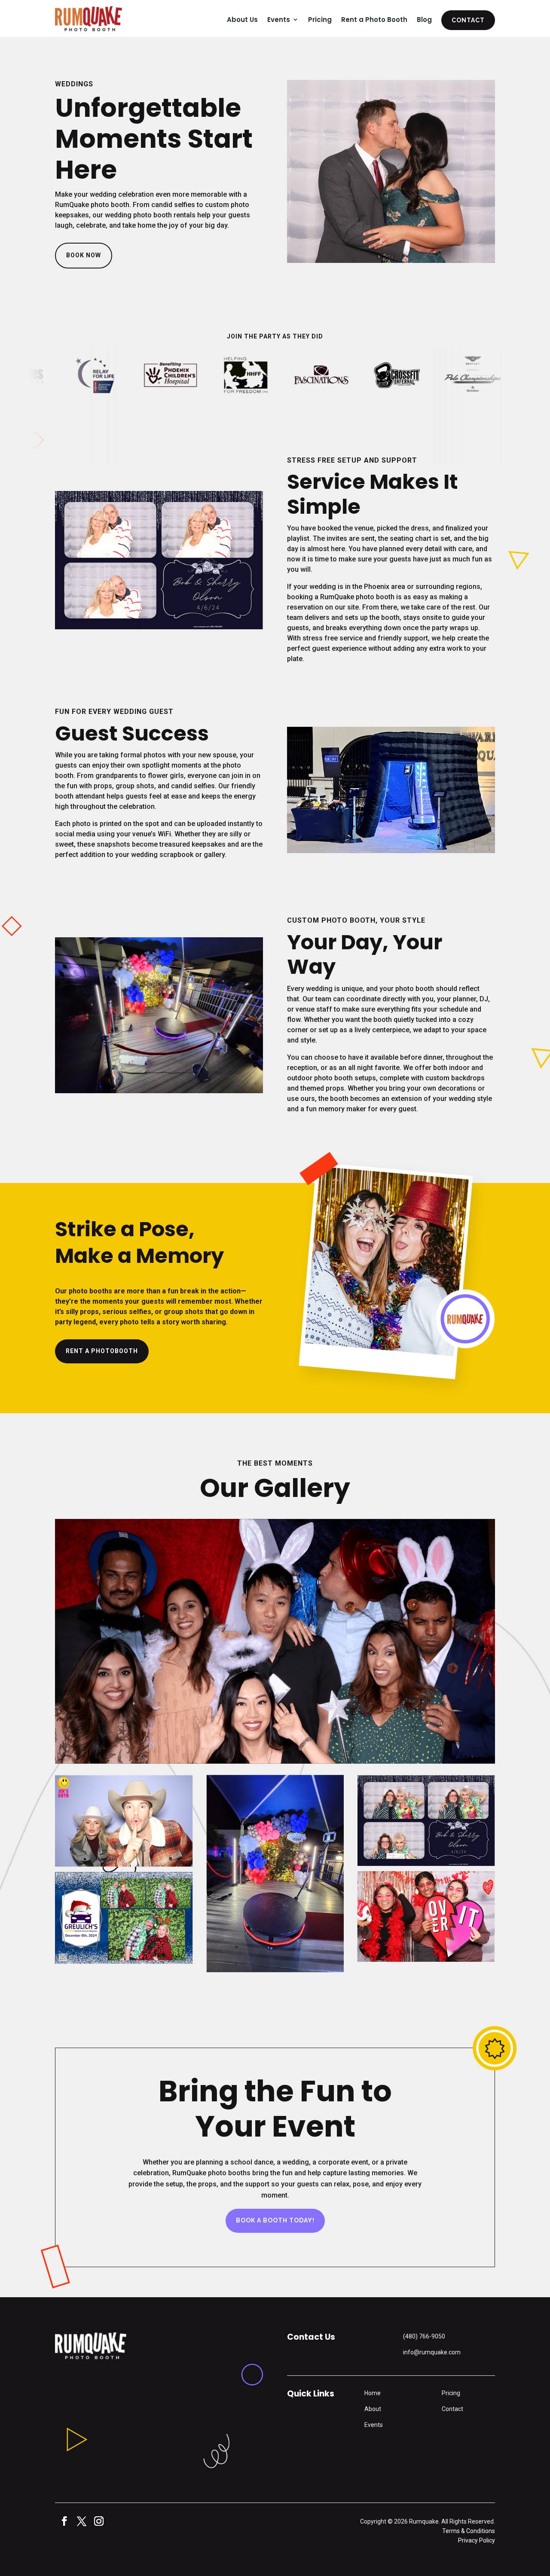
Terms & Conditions (469, 2531)
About (373, 2409)
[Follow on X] (79, 2521)
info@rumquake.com (432, 2352)
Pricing (320, 20)
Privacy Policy (477, 2540)
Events (279, 20)
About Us (242, 20)
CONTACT (468, 20)
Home (373, 2393)
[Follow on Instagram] (96, 2521)
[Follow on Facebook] (62, 2521)
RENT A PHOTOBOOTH (102, 1351)
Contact (452, 2409)
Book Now (84, 255)
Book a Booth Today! (275, 2220)
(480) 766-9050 (424, 2336)
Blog (424, 20)
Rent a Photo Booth (374, 20)
